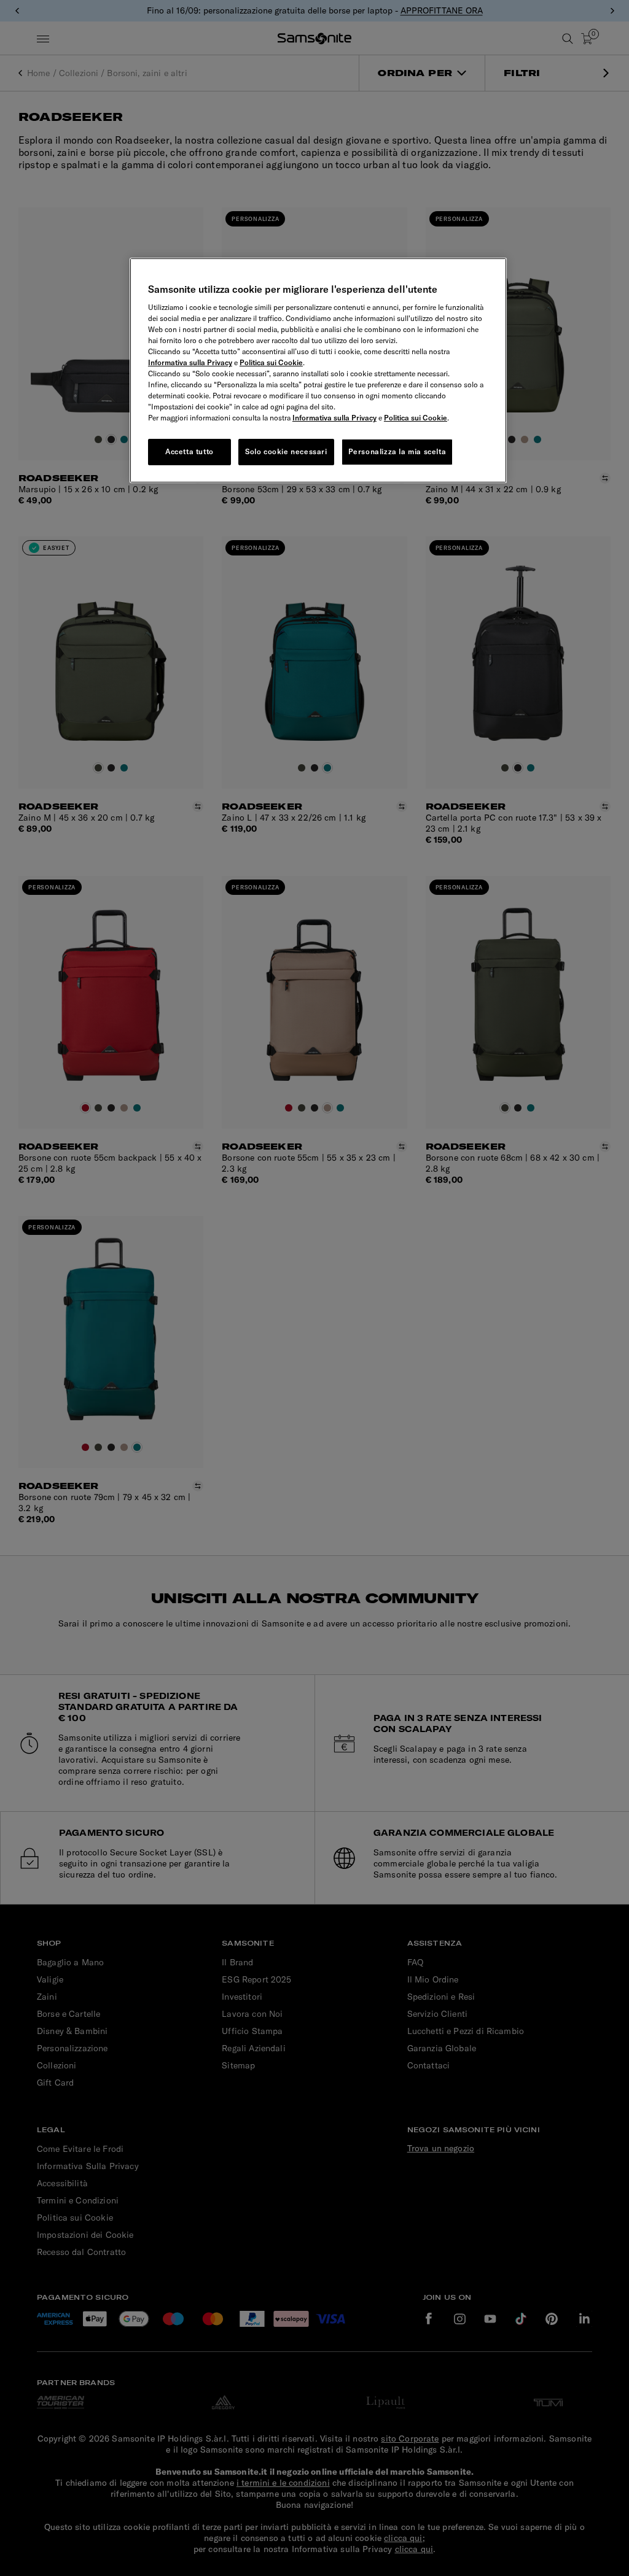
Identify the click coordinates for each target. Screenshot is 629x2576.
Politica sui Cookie (271, 362)
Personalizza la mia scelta (397, 451)
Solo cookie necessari (286, 451)
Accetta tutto (189, 451)
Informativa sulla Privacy (190, 362)
